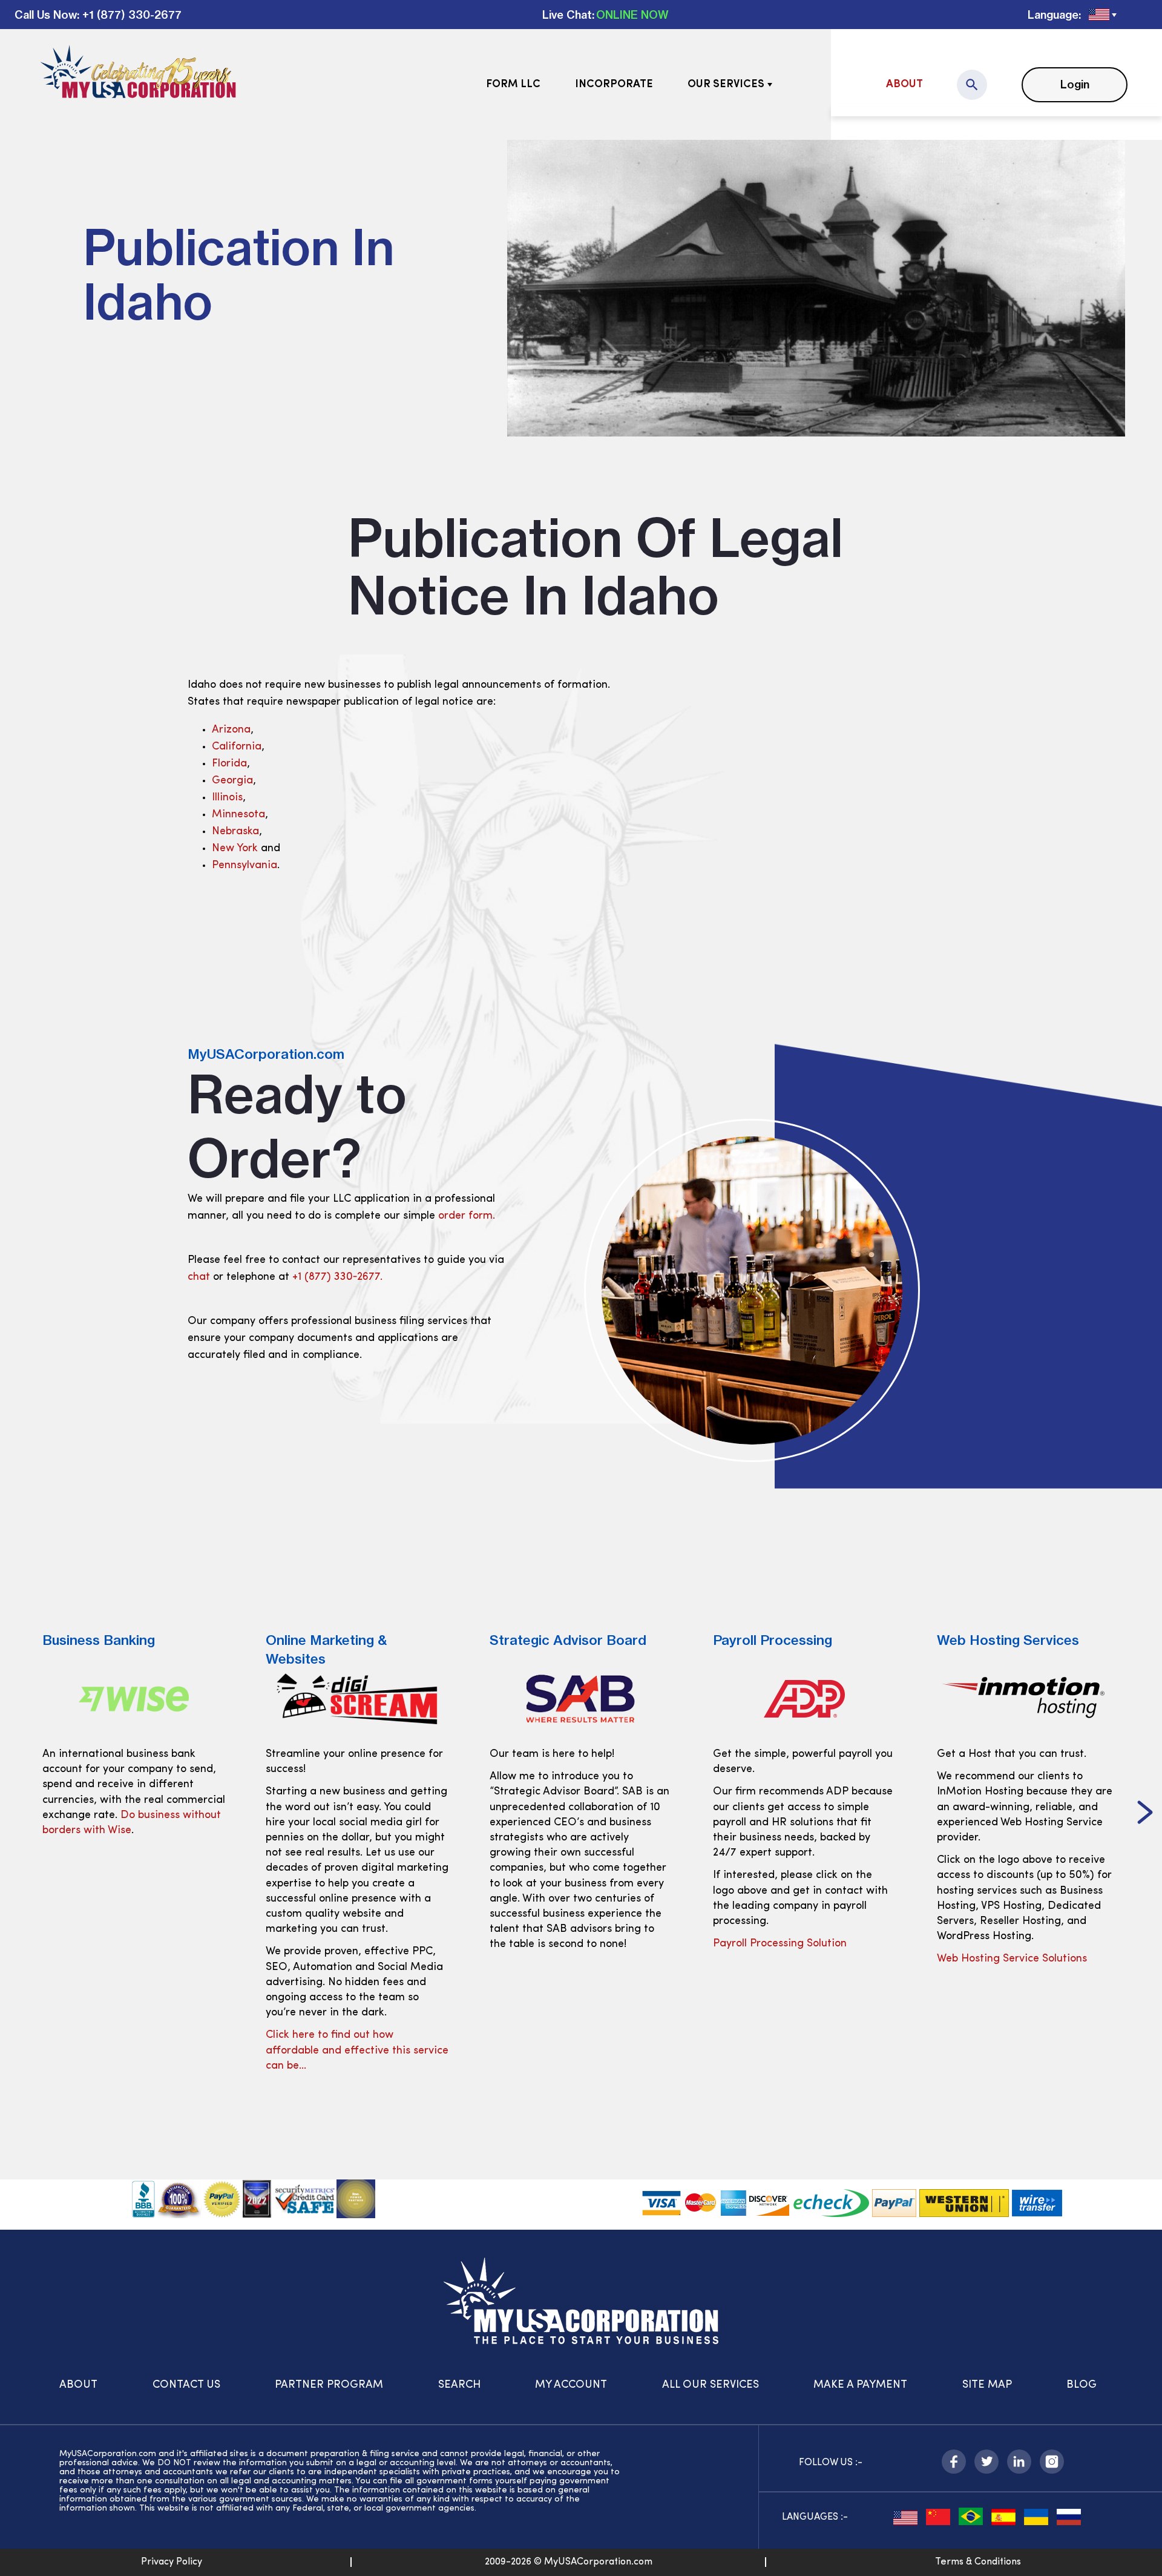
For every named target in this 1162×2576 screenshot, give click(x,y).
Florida (229, 764)
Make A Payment (860, 2385)
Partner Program (329, 2385)
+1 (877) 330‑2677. (337, 1277)
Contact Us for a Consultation (1011, 1959)
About (904, 85)
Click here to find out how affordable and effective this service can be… (134, 2051)
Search (459, 2385)
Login (1075, 84)
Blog (1082, 2385)
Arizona (231, 730)
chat (199, 1277)
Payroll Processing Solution (556, 1944)
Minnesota (238, 815)
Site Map (987, 2385)
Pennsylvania (245, 866)
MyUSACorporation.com (266, 1054)
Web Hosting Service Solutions (788, 1959)
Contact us (186, 2385)
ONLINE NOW (632, 15)
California (237, 747)
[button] (17, 1814)
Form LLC (513, 85)
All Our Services (711, 2385)
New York (235, 849)
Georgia (232, 781)
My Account (571, 2385)
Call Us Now (46, 15)
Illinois (227, 798)
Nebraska (235, 832)
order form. (467, 1216)
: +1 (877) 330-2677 (129, 15)
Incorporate (614, 85)
